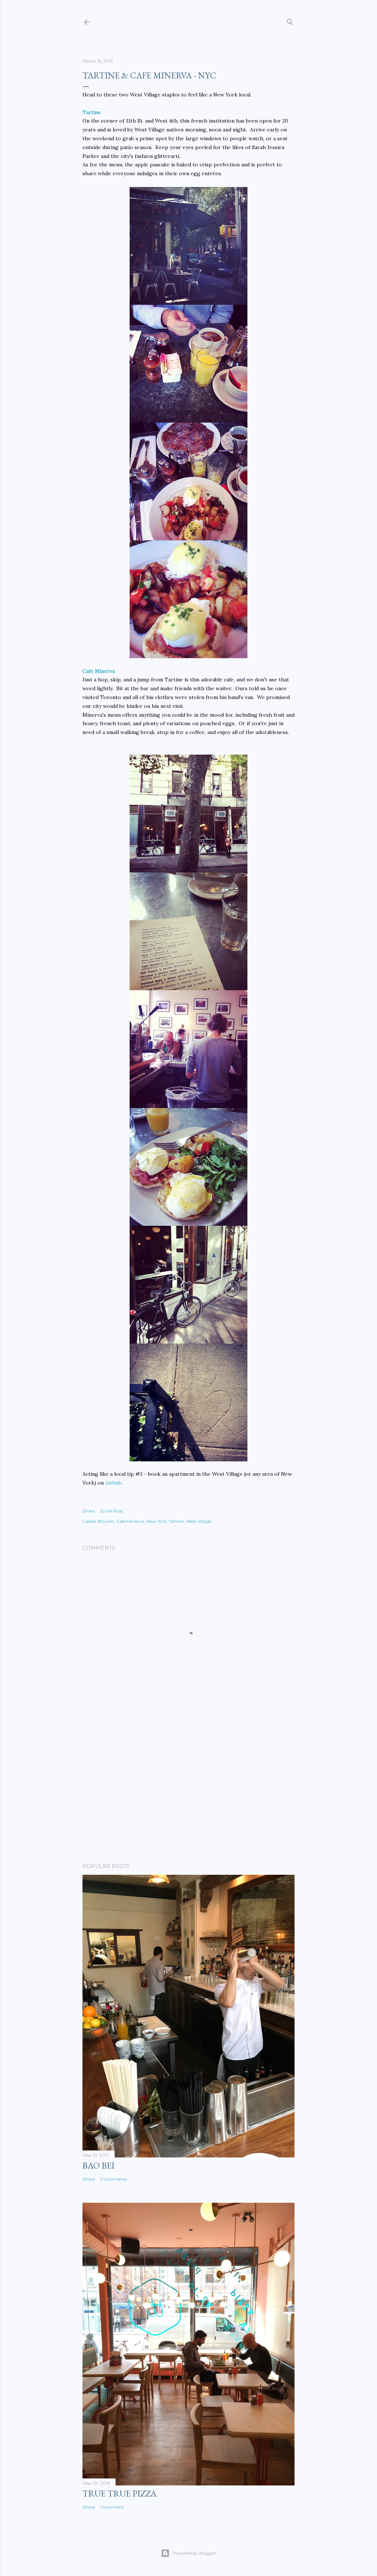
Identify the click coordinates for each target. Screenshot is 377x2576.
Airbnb (113, 1483)
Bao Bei (98, 2165)
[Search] (290, 20)
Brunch (106, 1521)
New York (156, 1521)
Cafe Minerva (99, 671)
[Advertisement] (188, 1793)
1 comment (112, 2507)
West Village (199, 1521)
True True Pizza (119, 2493)
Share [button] (89, 1511)
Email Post (112, 1511)
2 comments (114, 2179)
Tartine (92, 112)
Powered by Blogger (194, 2553)
